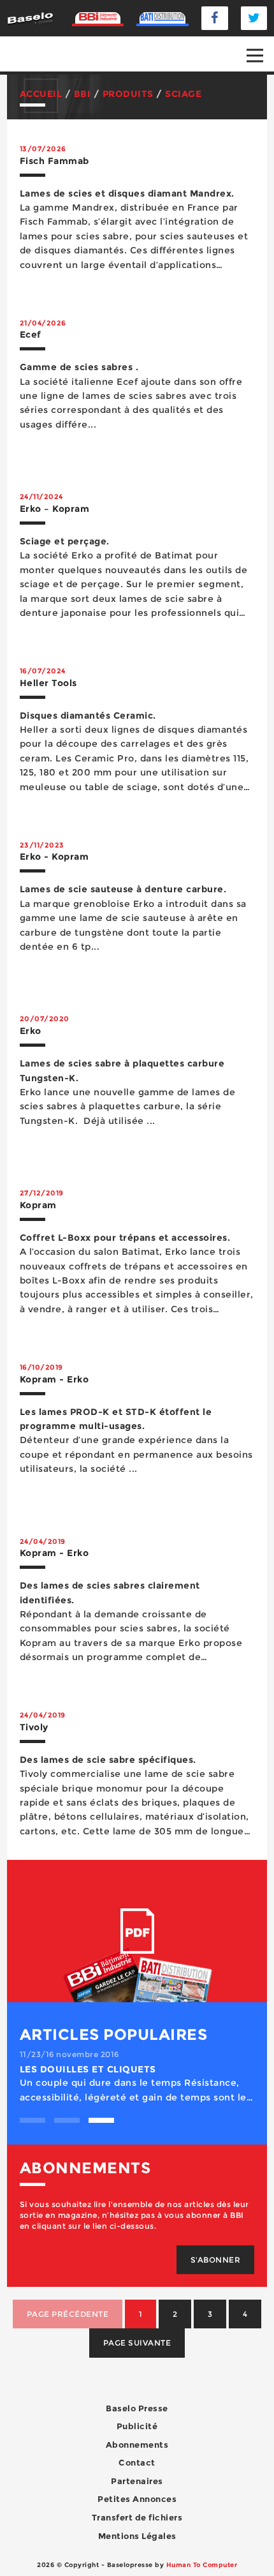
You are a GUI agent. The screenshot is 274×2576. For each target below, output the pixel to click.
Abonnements (137, 2445)
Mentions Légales (137, 2536)
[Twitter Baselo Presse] (254, 18)
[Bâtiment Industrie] (98, 18)
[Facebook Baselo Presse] (215, 18)
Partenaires (137, 2481)
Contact (137, 2462)
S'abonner (216, 2260)
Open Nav (255, 56)
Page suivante (137, 2343)
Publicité (137, 2426)
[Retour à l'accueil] (30, 18)
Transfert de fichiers (137, 2517)
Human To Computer (202, 2565)
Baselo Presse (137, 2408)
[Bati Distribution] (162, 18)
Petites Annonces (137, 2499)
